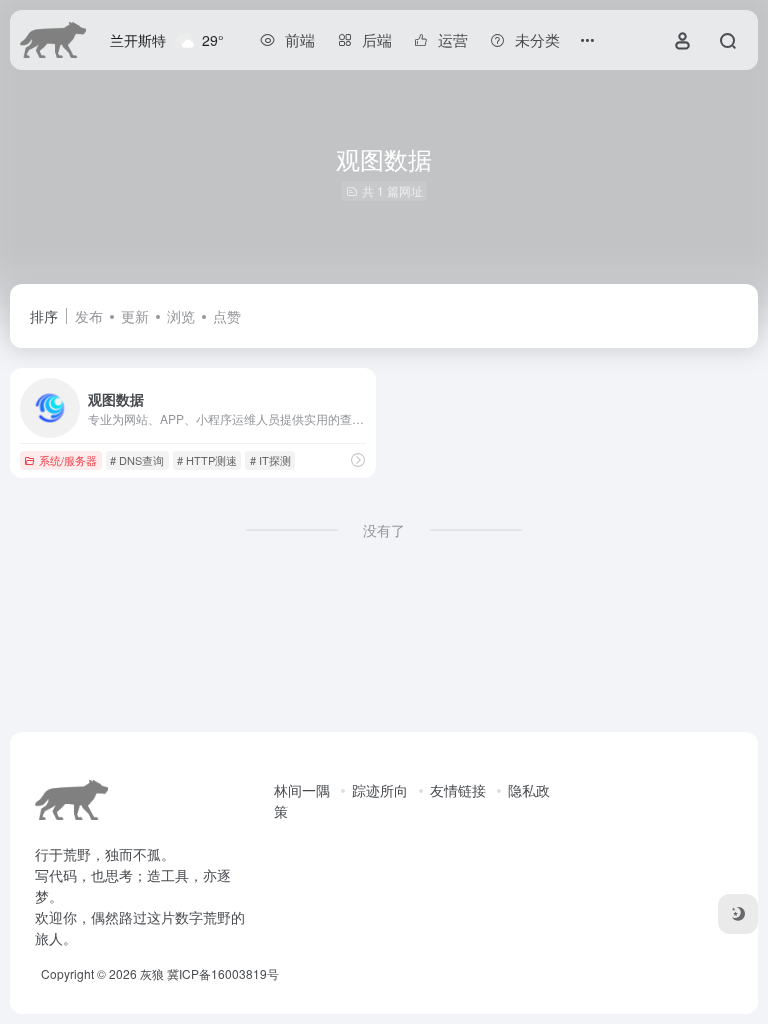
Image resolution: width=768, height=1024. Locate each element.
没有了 (384, 530)
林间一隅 (302, 790)
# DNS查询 (137, 460)
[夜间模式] (738, 914)
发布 (89, 316)
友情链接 (458, 790)
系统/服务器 (68, 460)
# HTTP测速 (207, 460)
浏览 (181, 316)
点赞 (227, 316)
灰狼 (152, 973)
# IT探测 (270, 460)
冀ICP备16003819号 (223, 973)
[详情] (358, 459)
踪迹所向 (380, 790)
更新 (135, 316)
